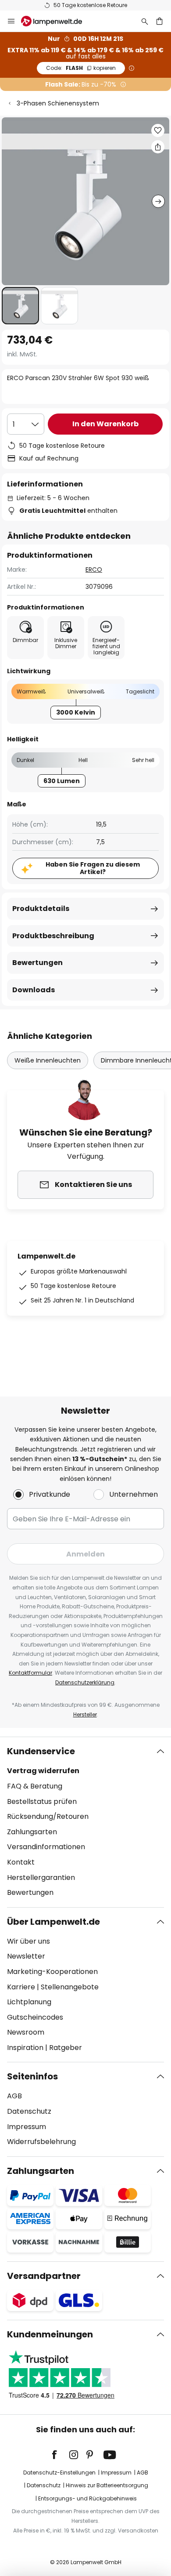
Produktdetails (41, 909)
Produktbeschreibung (53, 936)
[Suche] (145, 21)
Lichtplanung (29, 2002)
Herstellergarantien (41, 1878)
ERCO (94, 570)
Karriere (21, 1987)
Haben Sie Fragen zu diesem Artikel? (93, 868)
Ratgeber (66, 2048)
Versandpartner (44, 2276)
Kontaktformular (30, 1673)
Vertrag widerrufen (43, 1771)
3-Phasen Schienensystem (58, 103)
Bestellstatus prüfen (42, 1801)
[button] (20, 306)
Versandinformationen (46, 1847)
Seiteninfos (32, 2076)
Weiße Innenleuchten (48, 1060)
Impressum (27, 2127)
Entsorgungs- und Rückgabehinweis (87, 2498)
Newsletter (26, 1956)
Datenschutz (29, 2111)
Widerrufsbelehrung (41, 2142)
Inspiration (25, 2048)
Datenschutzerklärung (85, 1682)
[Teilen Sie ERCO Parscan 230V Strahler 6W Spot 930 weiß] (158, 147)
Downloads (34, 990)
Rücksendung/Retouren (48, 1816)
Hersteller (85, 1714)
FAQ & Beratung (35, 1786)
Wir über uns (28, 1941)
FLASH (81, 68)
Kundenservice (41, 1751)
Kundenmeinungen (50, 2334)
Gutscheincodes (35, 2017)
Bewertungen (37, 963)
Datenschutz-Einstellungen (59, 2473)
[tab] (85, 1822)
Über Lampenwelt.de (53, 1922)
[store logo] (57, 21)
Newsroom (26, 2032)
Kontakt (21, 1862)
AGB (14, 2096)
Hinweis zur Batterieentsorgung (107, 2485)
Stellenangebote (70, 1987)
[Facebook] (60, 2455)
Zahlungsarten (32, 1832)
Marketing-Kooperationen (52, 1972)
